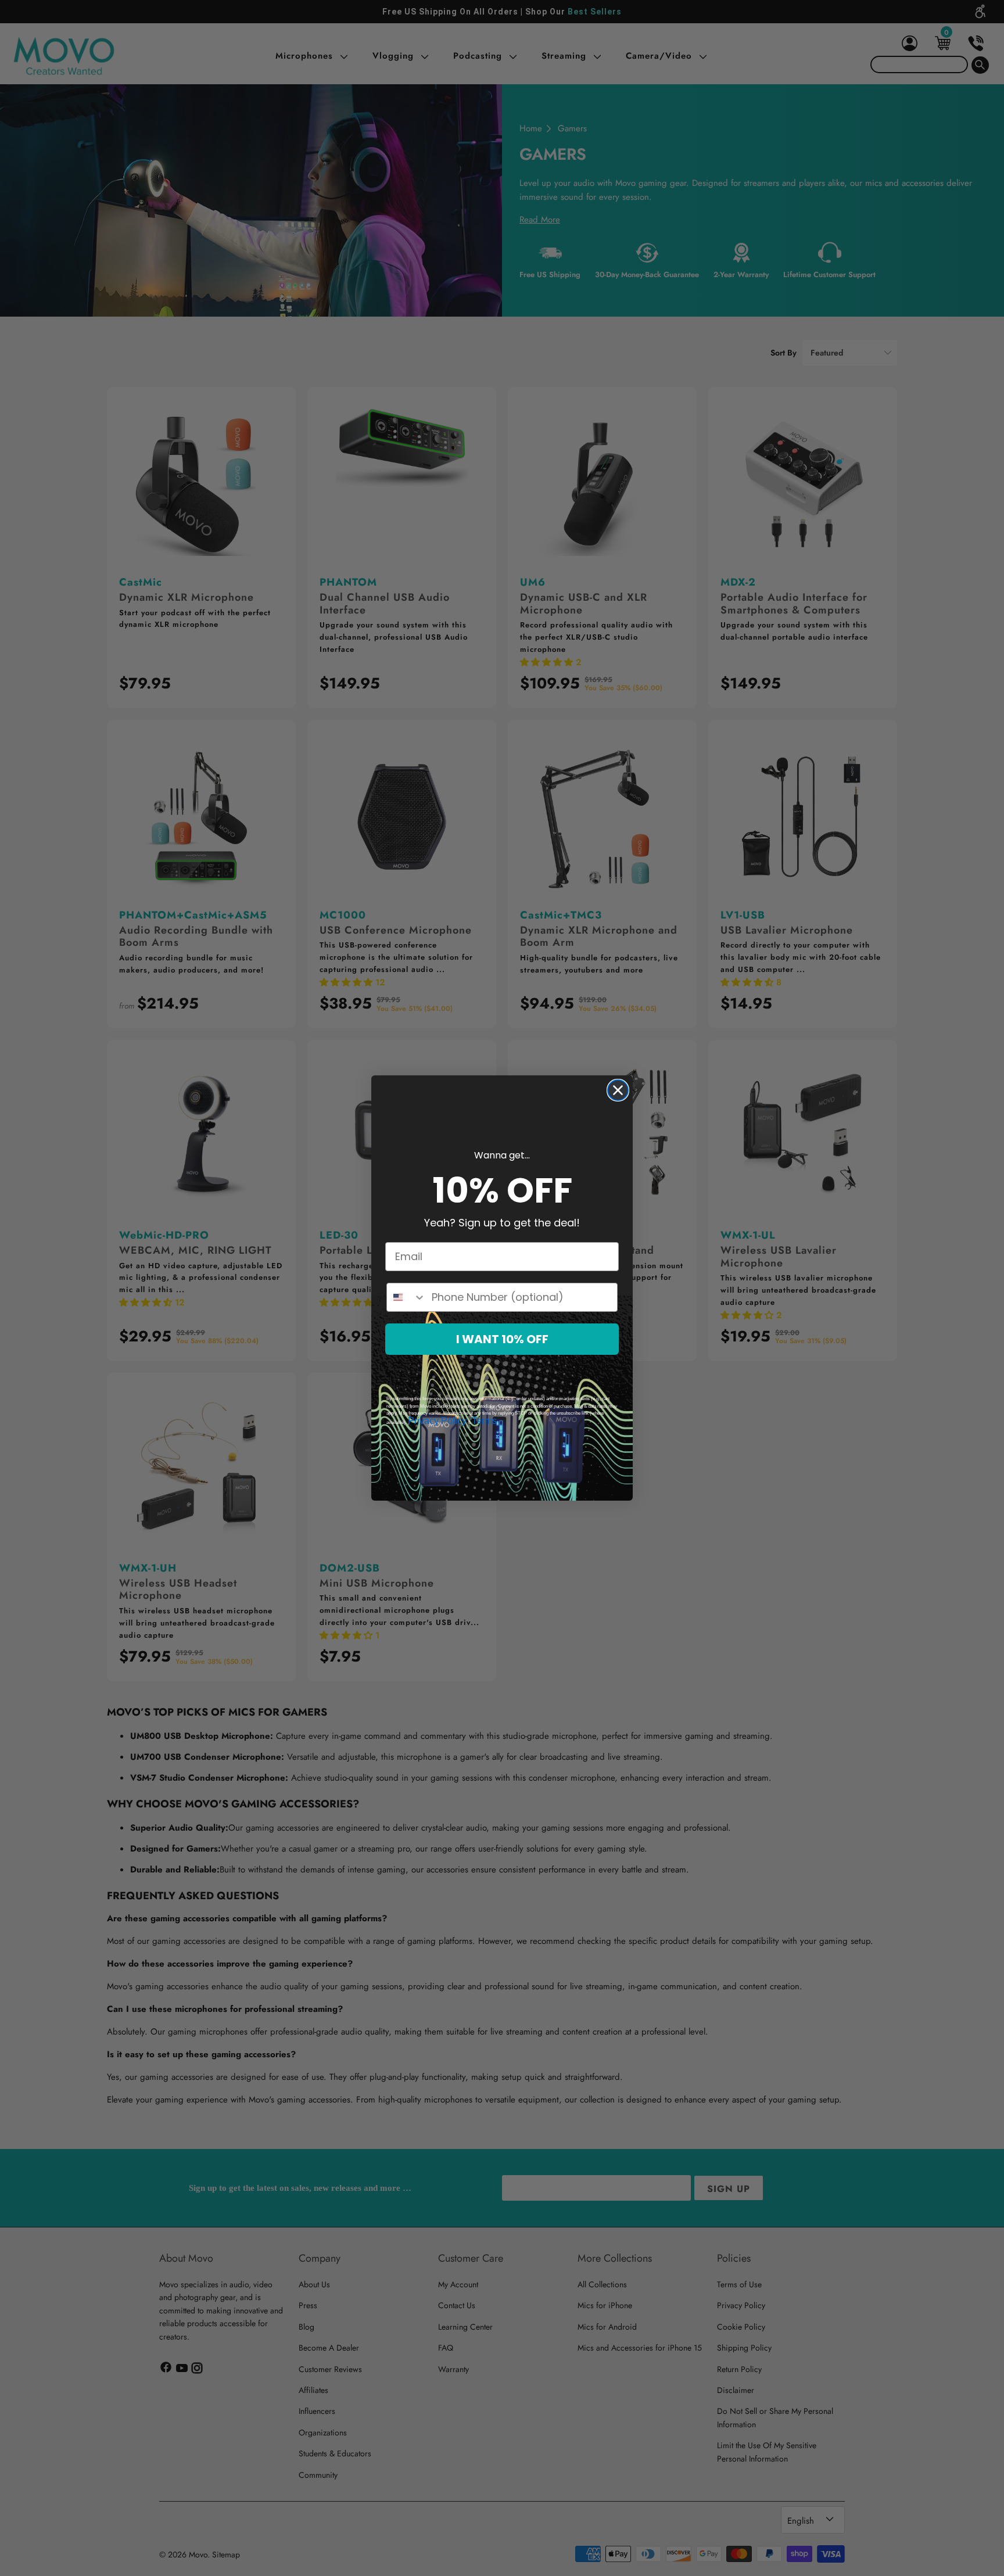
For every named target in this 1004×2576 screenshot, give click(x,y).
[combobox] (406, 1297)
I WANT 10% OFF (502, 1339)
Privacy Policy (437, 1421)
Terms (484, 1421)
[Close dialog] (618, 1090)
